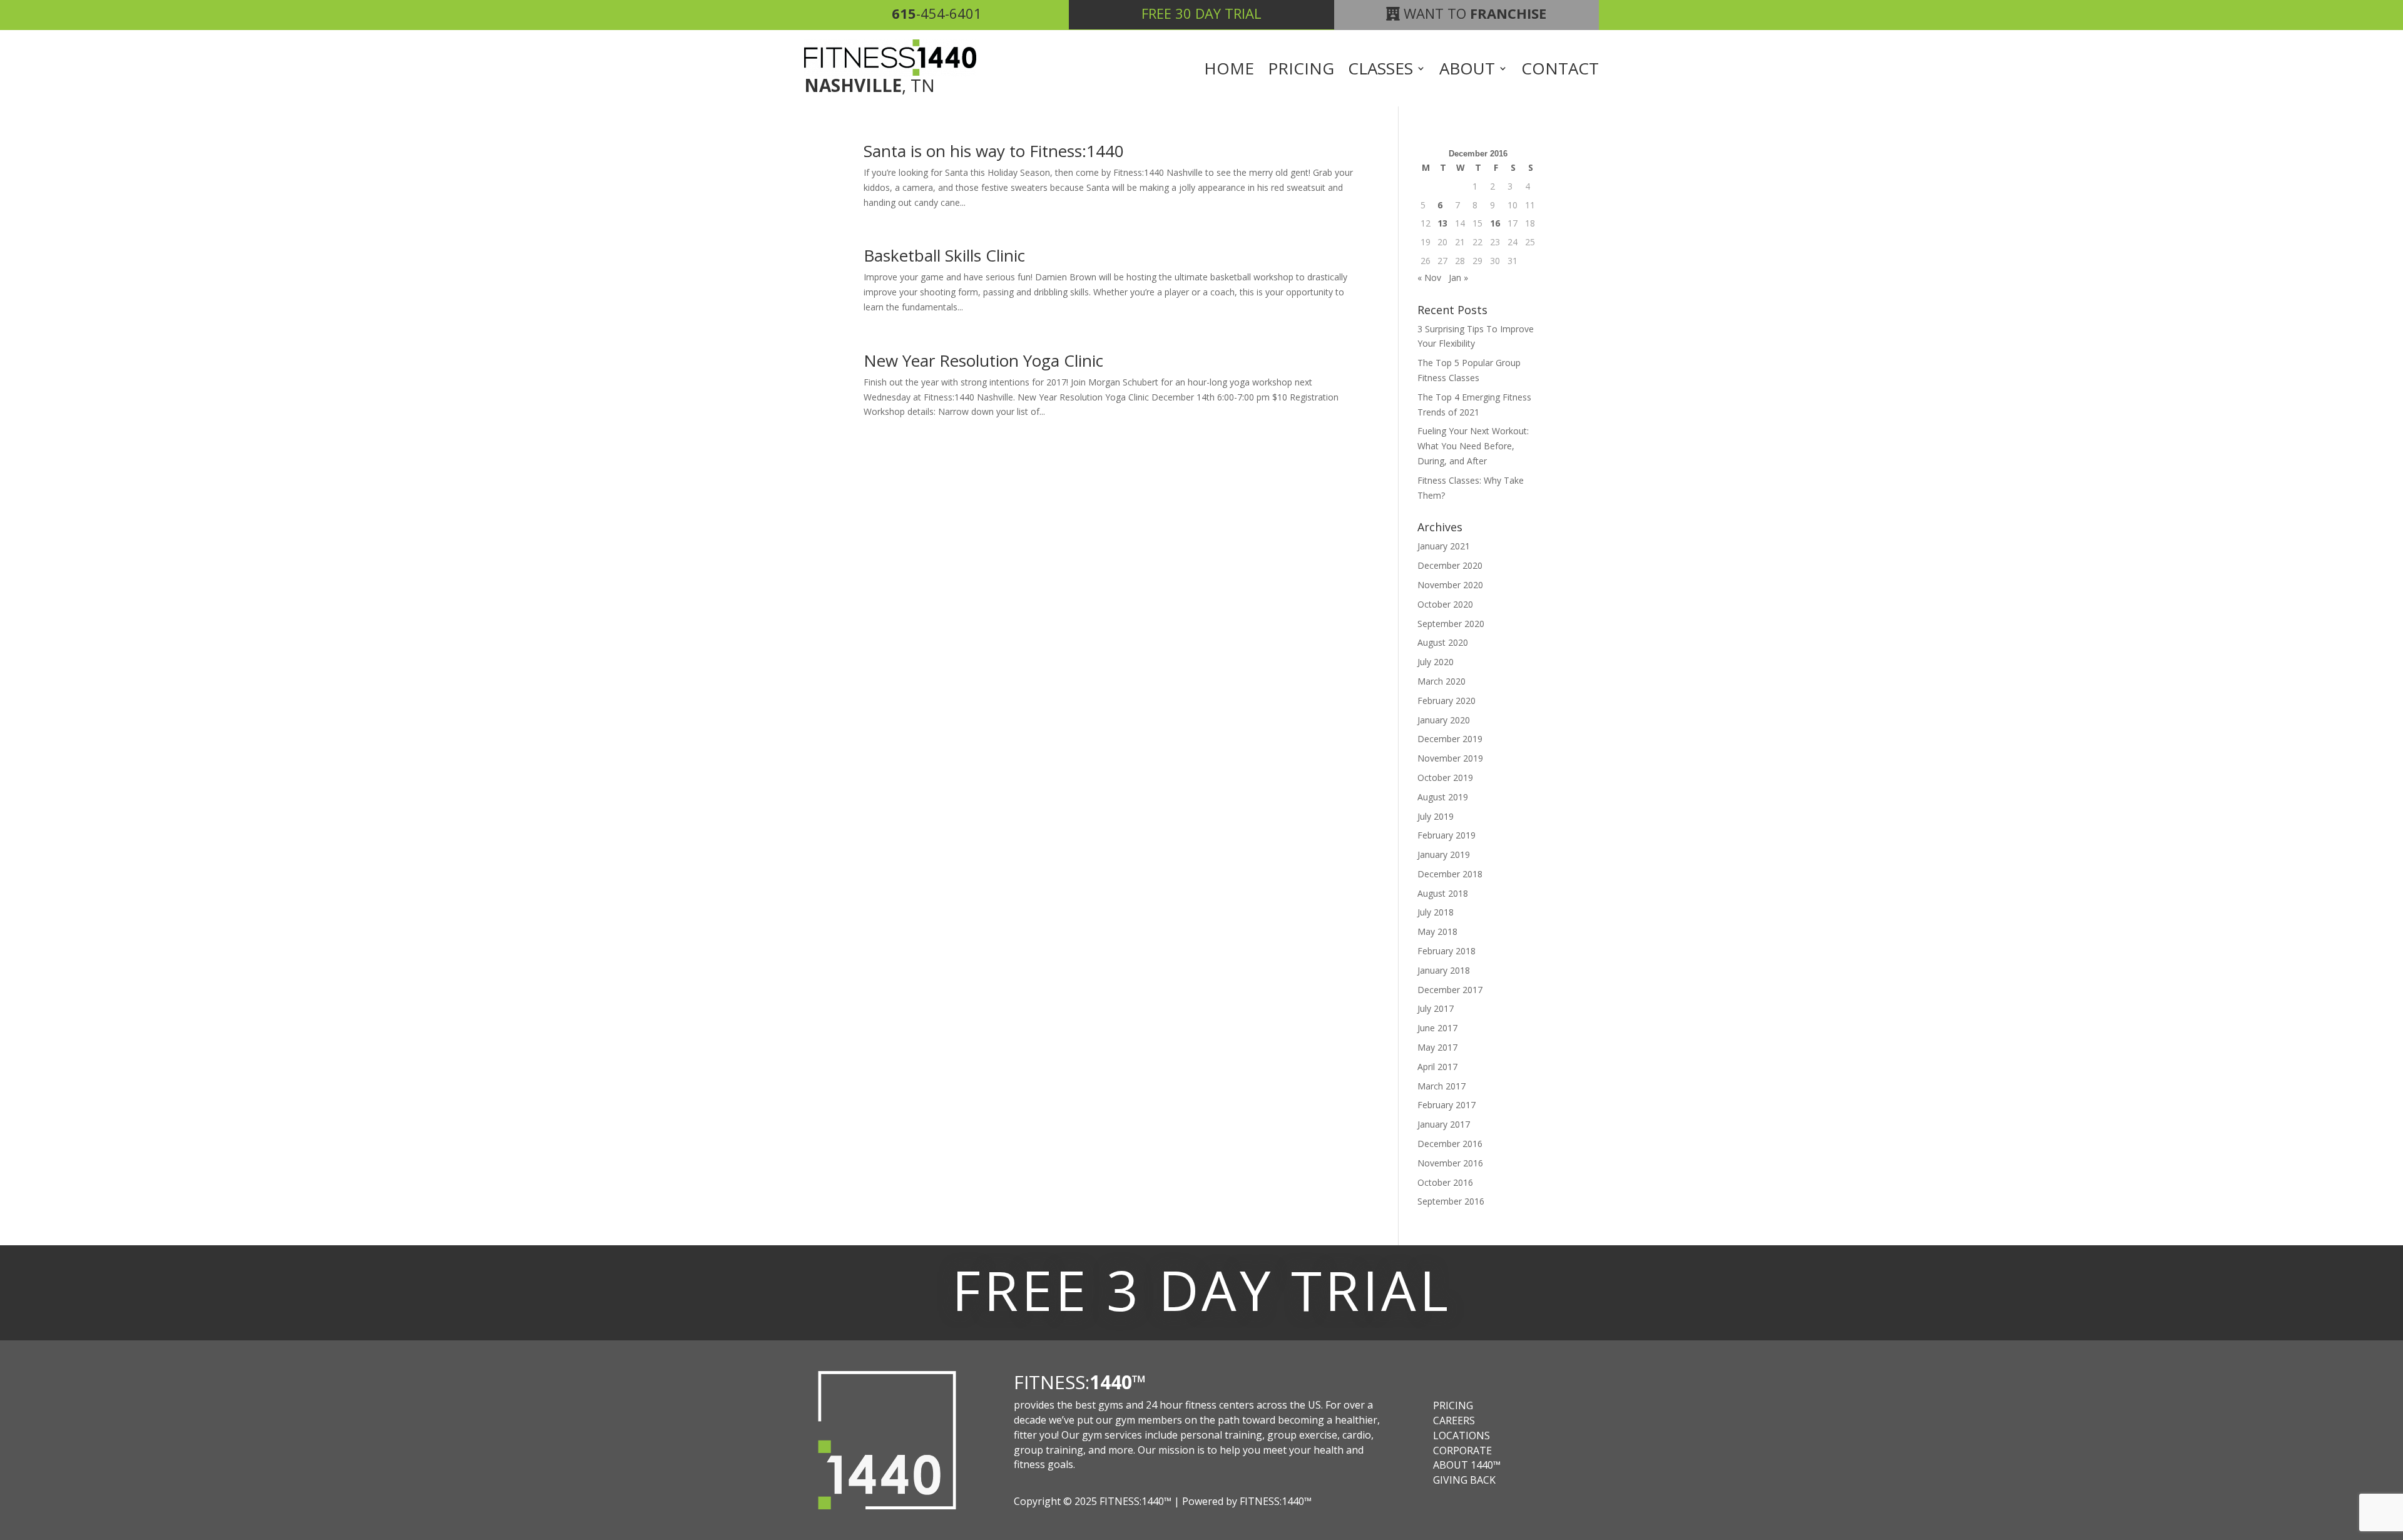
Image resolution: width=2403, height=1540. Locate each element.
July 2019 (1436, 816)
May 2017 (1437, 1047)
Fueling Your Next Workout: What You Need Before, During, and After (1473, 446)
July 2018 (1436, 912)
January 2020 (1444, 720)
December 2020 (1450, 565)
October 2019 (1445, 778)
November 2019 (1450, 758)
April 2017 (1437, 1067)
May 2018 (1437, 931)
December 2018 (1450, 874)
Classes (1380, 71)
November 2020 (1450, 585)
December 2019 (1450, 739)
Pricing (1301, 71)
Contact (1560, 71)
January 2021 (1444, 546)
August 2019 (1443, 797)
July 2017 (1436, 1008)
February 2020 (1446, 701)
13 (1442, 223)
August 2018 (1443, 893)
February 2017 (1446, 1105)
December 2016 (1450, 1144)
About (1467, 71)
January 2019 (1444, 854)
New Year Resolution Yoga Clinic (983, 360)
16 (1495, 223)
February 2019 (1446, 835)
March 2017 (1441, 1086)
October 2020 (1445, 604)
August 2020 (1443, 642)
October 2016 (1445, 1182)
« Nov (1429, 278)
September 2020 (1451, 624)
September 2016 (1451, 1201)
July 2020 (1436, 662)
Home (1229, 71)
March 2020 (1441, 681)
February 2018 (1446, 951)
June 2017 (1437, 1028)
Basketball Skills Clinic (944, 255)
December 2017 (1450, 990)
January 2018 (1444, 970)
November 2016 (1450, 1163)
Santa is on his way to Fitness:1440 (994, 151)
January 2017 (1444, 1124)
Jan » (1458, 278)
